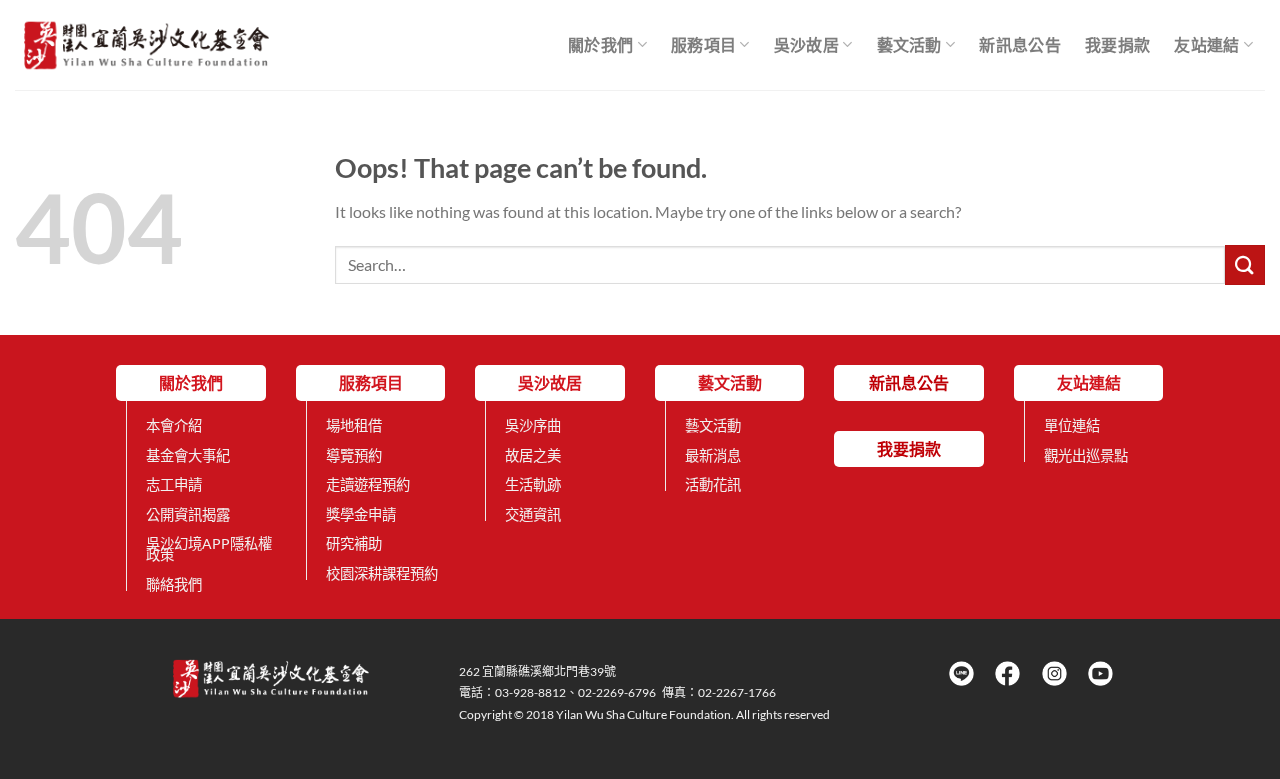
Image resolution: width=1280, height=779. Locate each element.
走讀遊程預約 (368, 484)
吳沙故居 (806, 44)
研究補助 (354, 543)
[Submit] (1245, 264)
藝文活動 (909, 44)
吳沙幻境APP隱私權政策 (209, 549)
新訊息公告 (1020, 44)
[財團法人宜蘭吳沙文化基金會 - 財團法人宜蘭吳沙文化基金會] (146, 44)
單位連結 (1072, 425)
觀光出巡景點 (1086, 455)
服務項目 (703, 44)
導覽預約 (354, 455)
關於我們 (600, 44)
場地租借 (354, 425)
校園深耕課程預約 (382, 573)
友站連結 (1206, 44)
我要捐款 (1117, 44)
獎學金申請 (361, 514)
